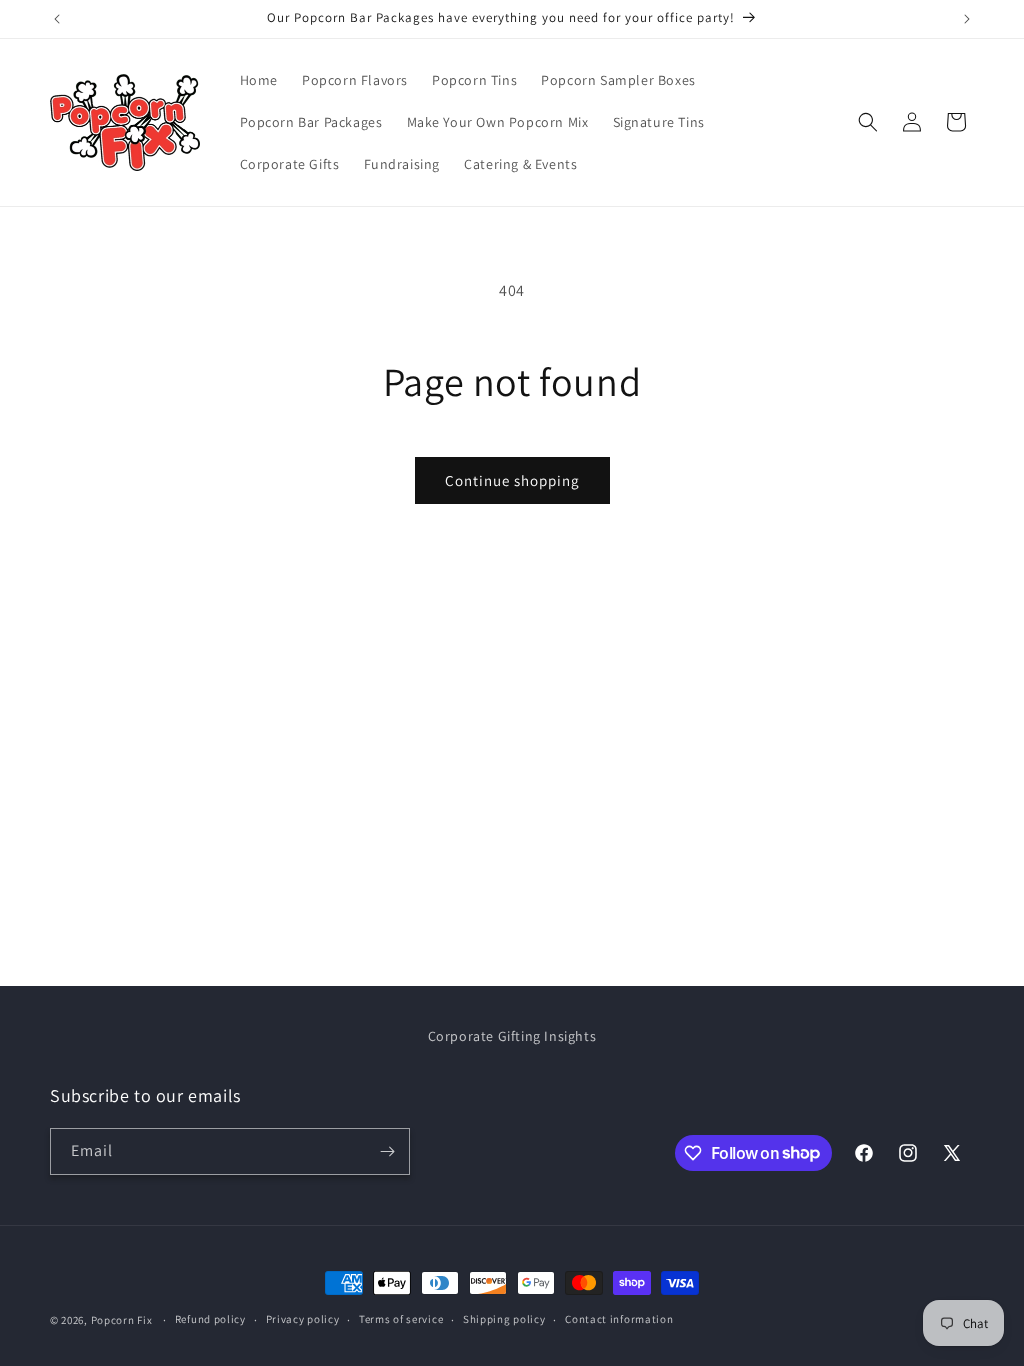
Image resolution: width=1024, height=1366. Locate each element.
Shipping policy (504, 1319)
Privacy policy (303, 1319)
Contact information (619, 1319)
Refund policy (210, 1319)
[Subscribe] (387, 1151)
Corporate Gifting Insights (512, 1036)
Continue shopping (512, 480)
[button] (868, 122)
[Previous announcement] (57, 19)
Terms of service (401, 1319)
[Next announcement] (967, 19)
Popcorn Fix (122, 1320)
